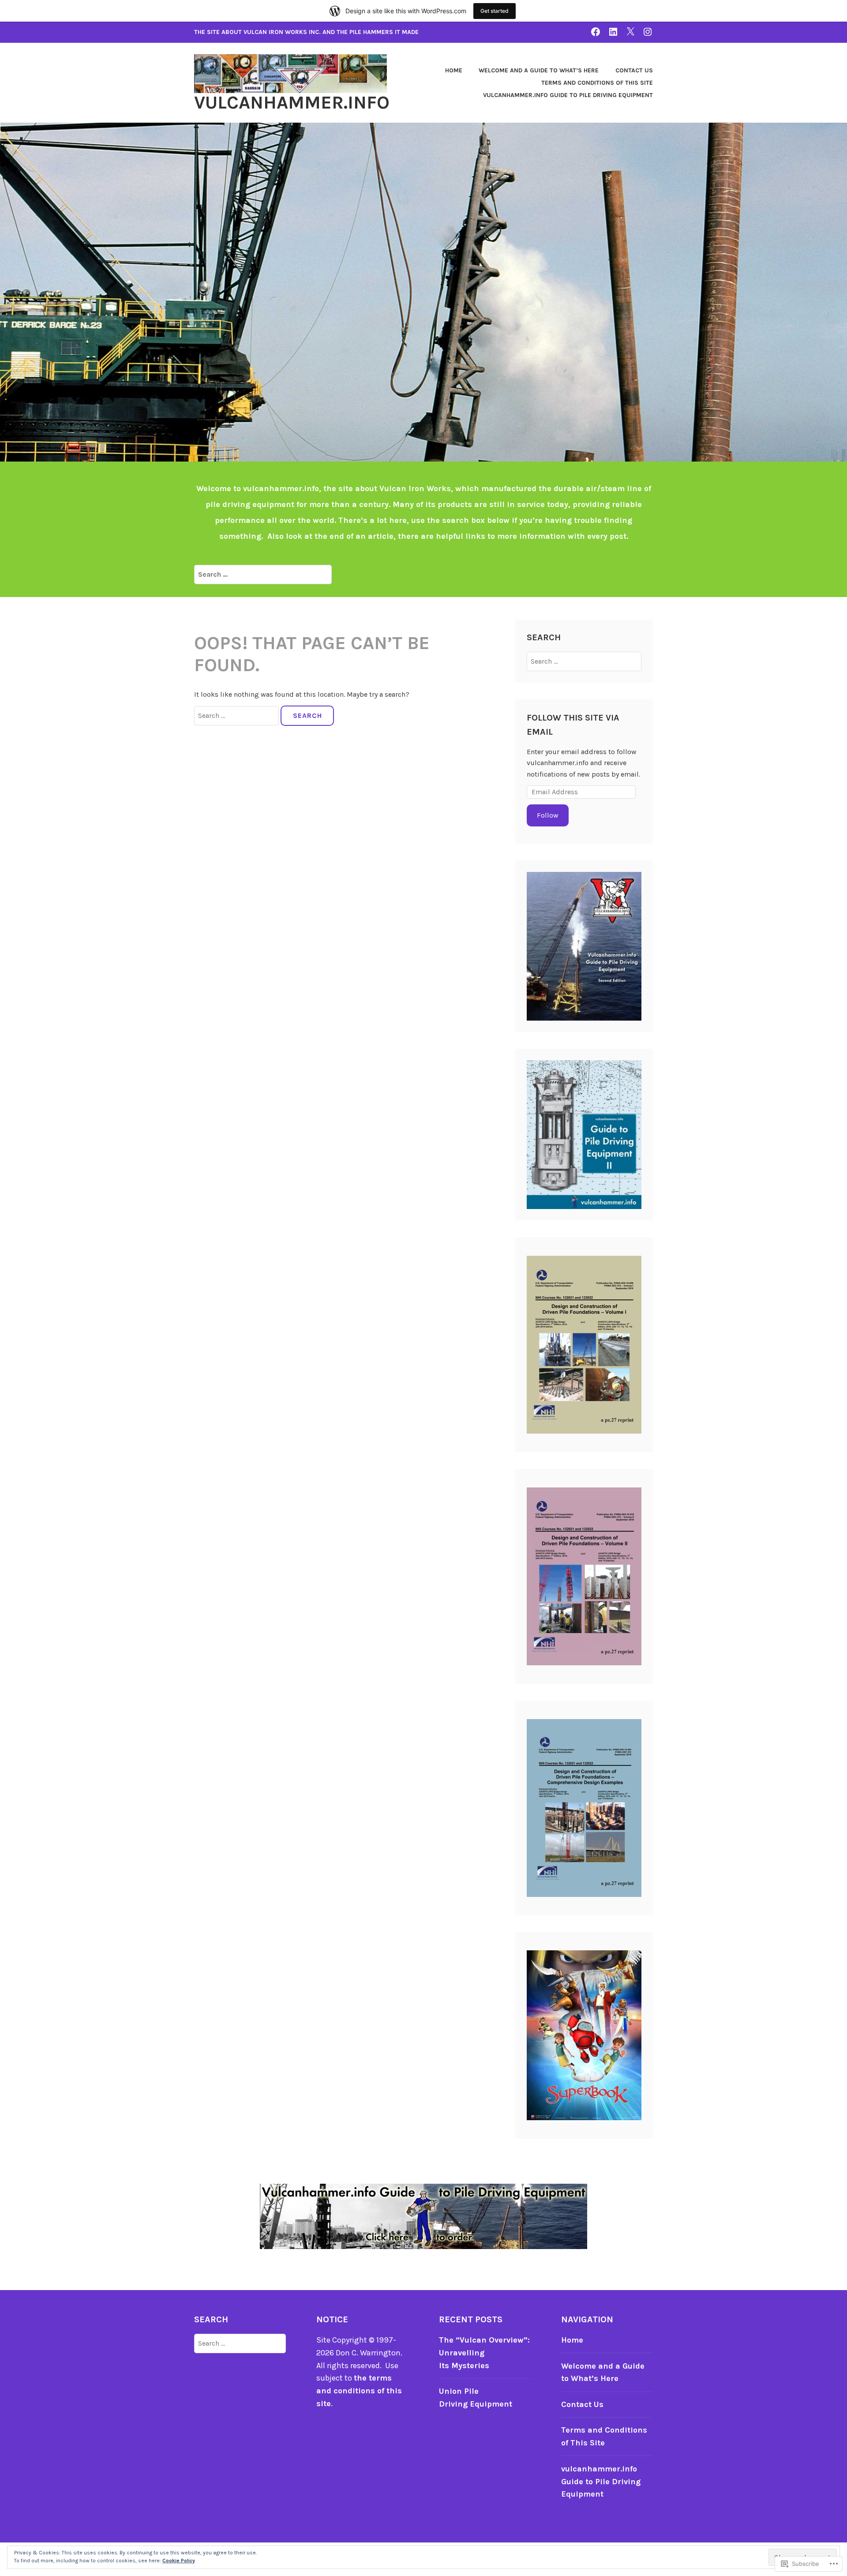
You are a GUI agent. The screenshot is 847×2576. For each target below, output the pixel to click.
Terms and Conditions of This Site (597, 83)
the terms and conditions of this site (359, 2391)
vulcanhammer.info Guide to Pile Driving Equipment (568, 95)
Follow (548, 815)
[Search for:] (263, 574)
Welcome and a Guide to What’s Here (539, 70)
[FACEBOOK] (596, 32)
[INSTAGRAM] (648, 32)
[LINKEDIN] (613, 32)
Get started (495, 11)
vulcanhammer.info (292, 102)
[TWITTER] (630, 32)
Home (454, 70)
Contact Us (634, 70)
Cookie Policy (179, 2561)
